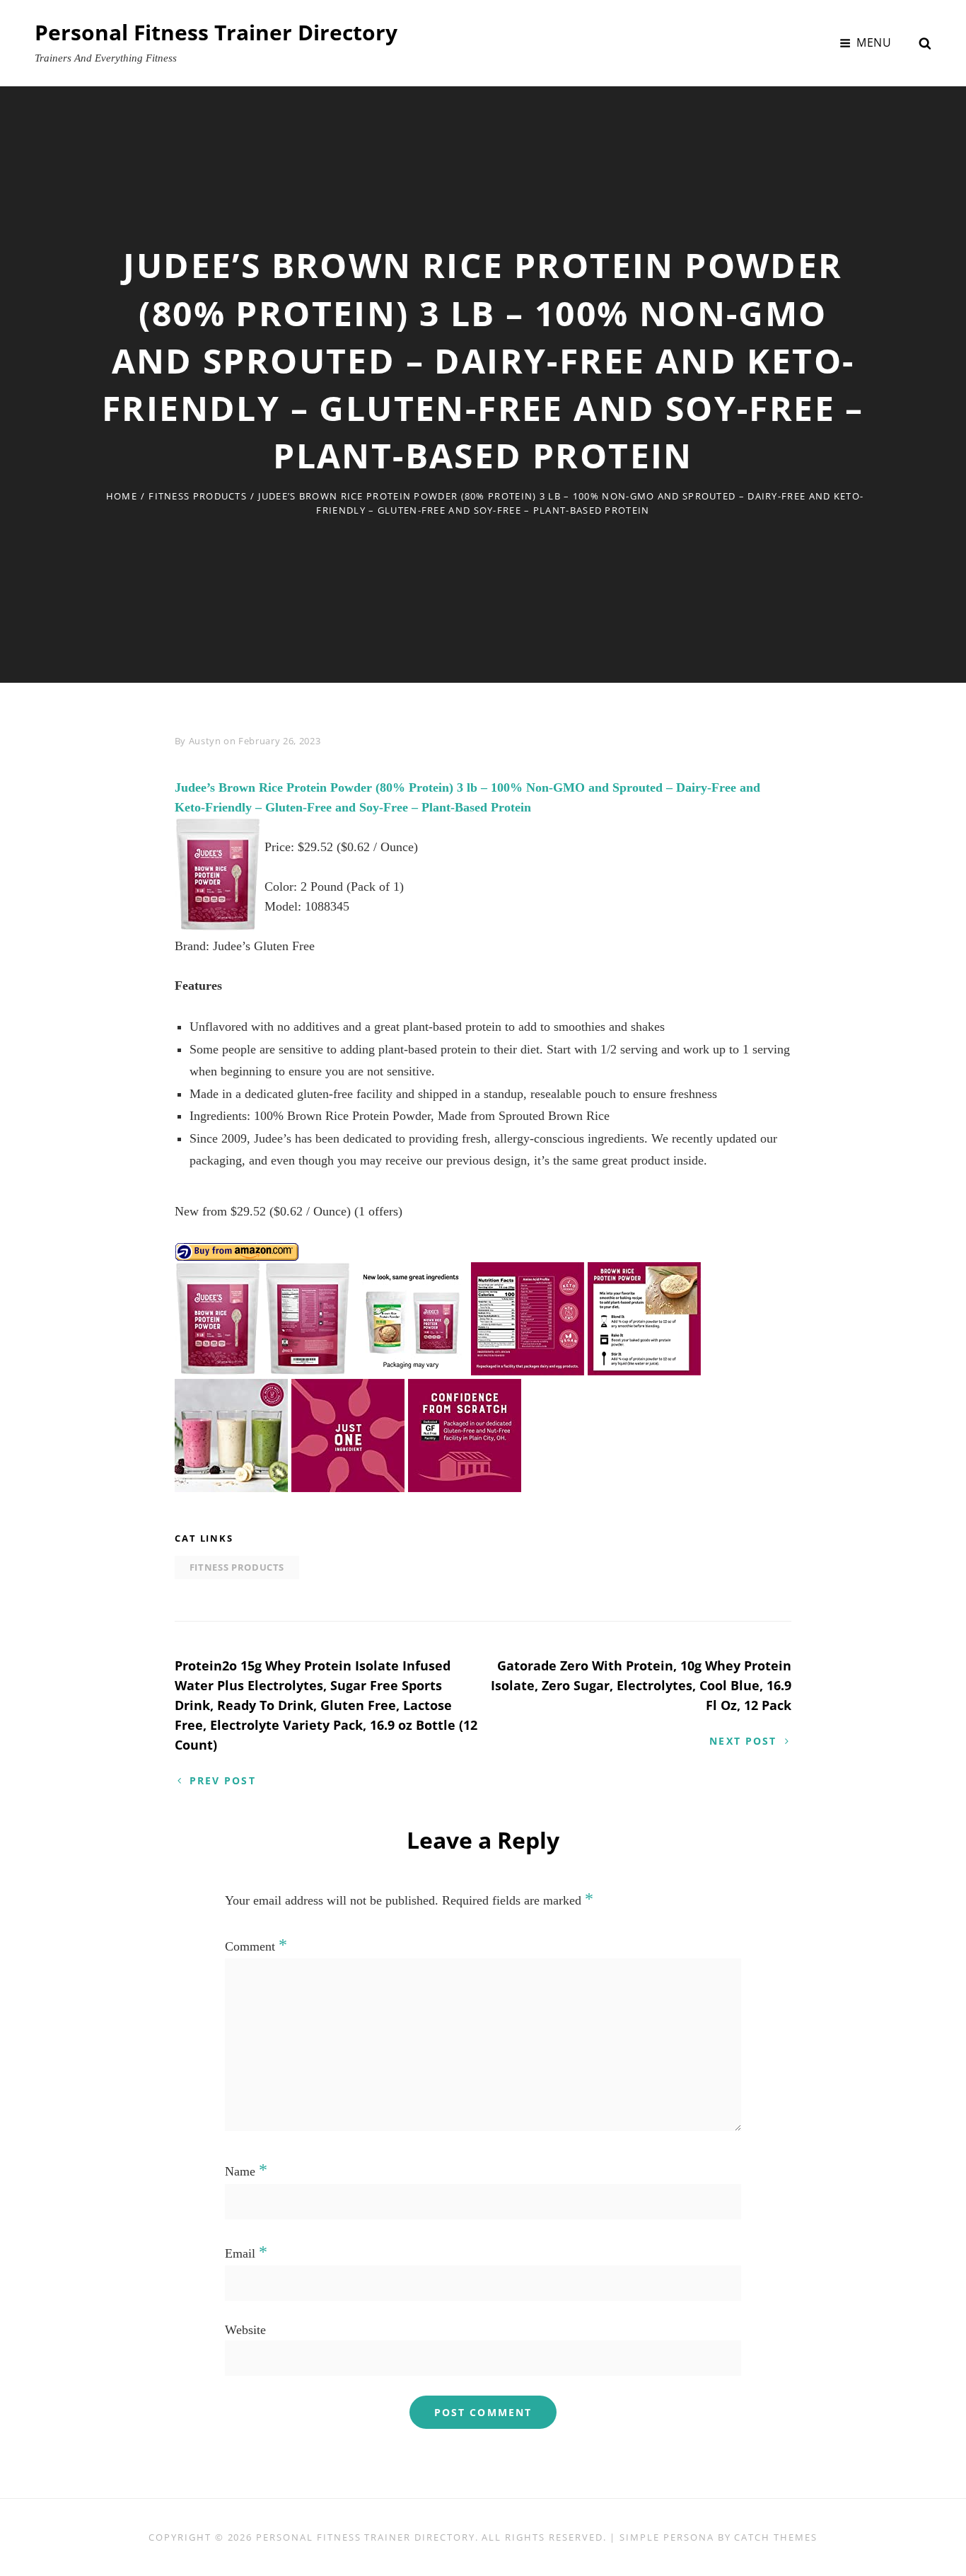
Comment (256, 1946)
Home (122, 496)
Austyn (205, 741)
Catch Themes (775, 2537)
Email (246, 2253)
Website (245, 2330)
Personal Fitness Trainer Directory (216, 32)
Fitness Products (198, 496)
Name (246, 2171)
